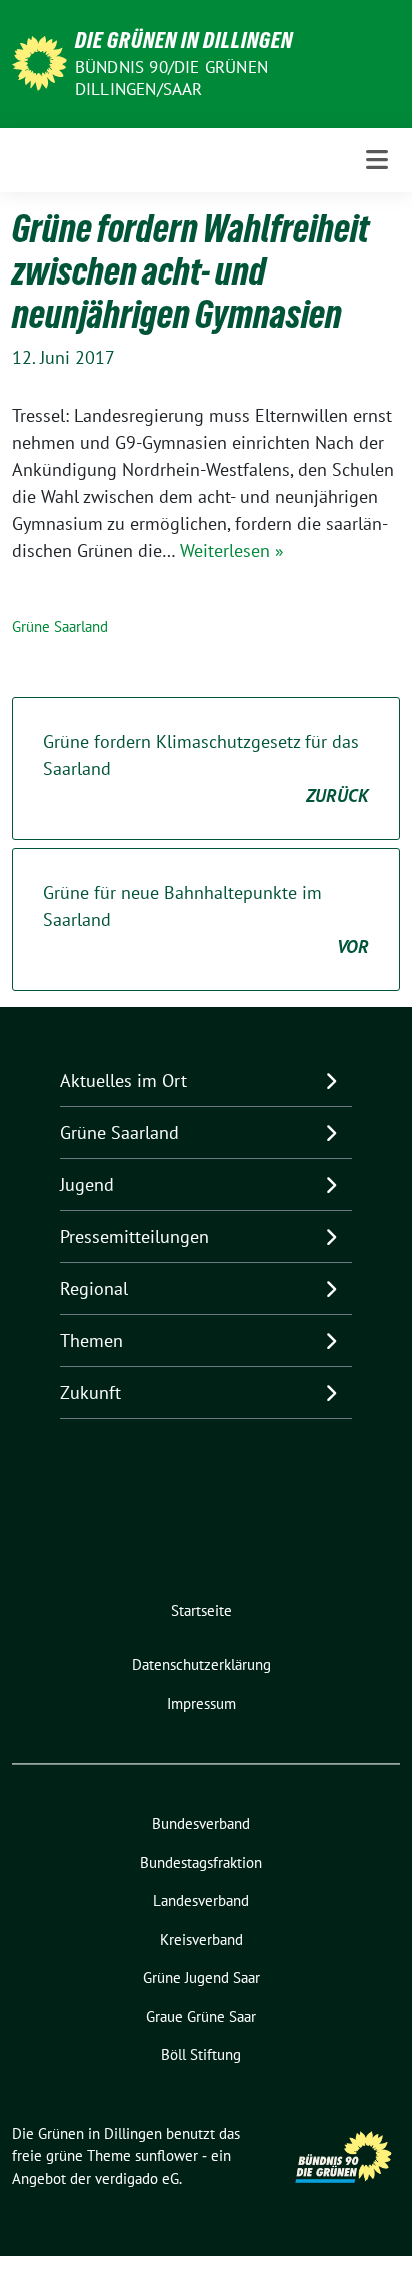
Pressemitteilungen (134, 1236)
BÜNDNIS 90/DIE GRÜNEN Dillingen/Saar (171, 78)
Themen (91, 1340)
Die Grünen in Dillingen (184, 40)
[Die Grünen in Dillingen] (39, 61)
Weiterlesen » (232, 550)
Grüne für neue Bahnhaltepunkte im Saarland (206, 919)
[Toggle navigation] (377, 159)
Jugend (87, 1184)
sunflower (166, 2155)
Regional (94, 1288)
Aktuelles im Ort (123, 1080)
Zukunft (90, 1392)
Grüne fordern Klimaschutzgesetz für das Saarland (206, 768)
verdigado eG (137, 2178)
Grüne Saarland (60, 626)
